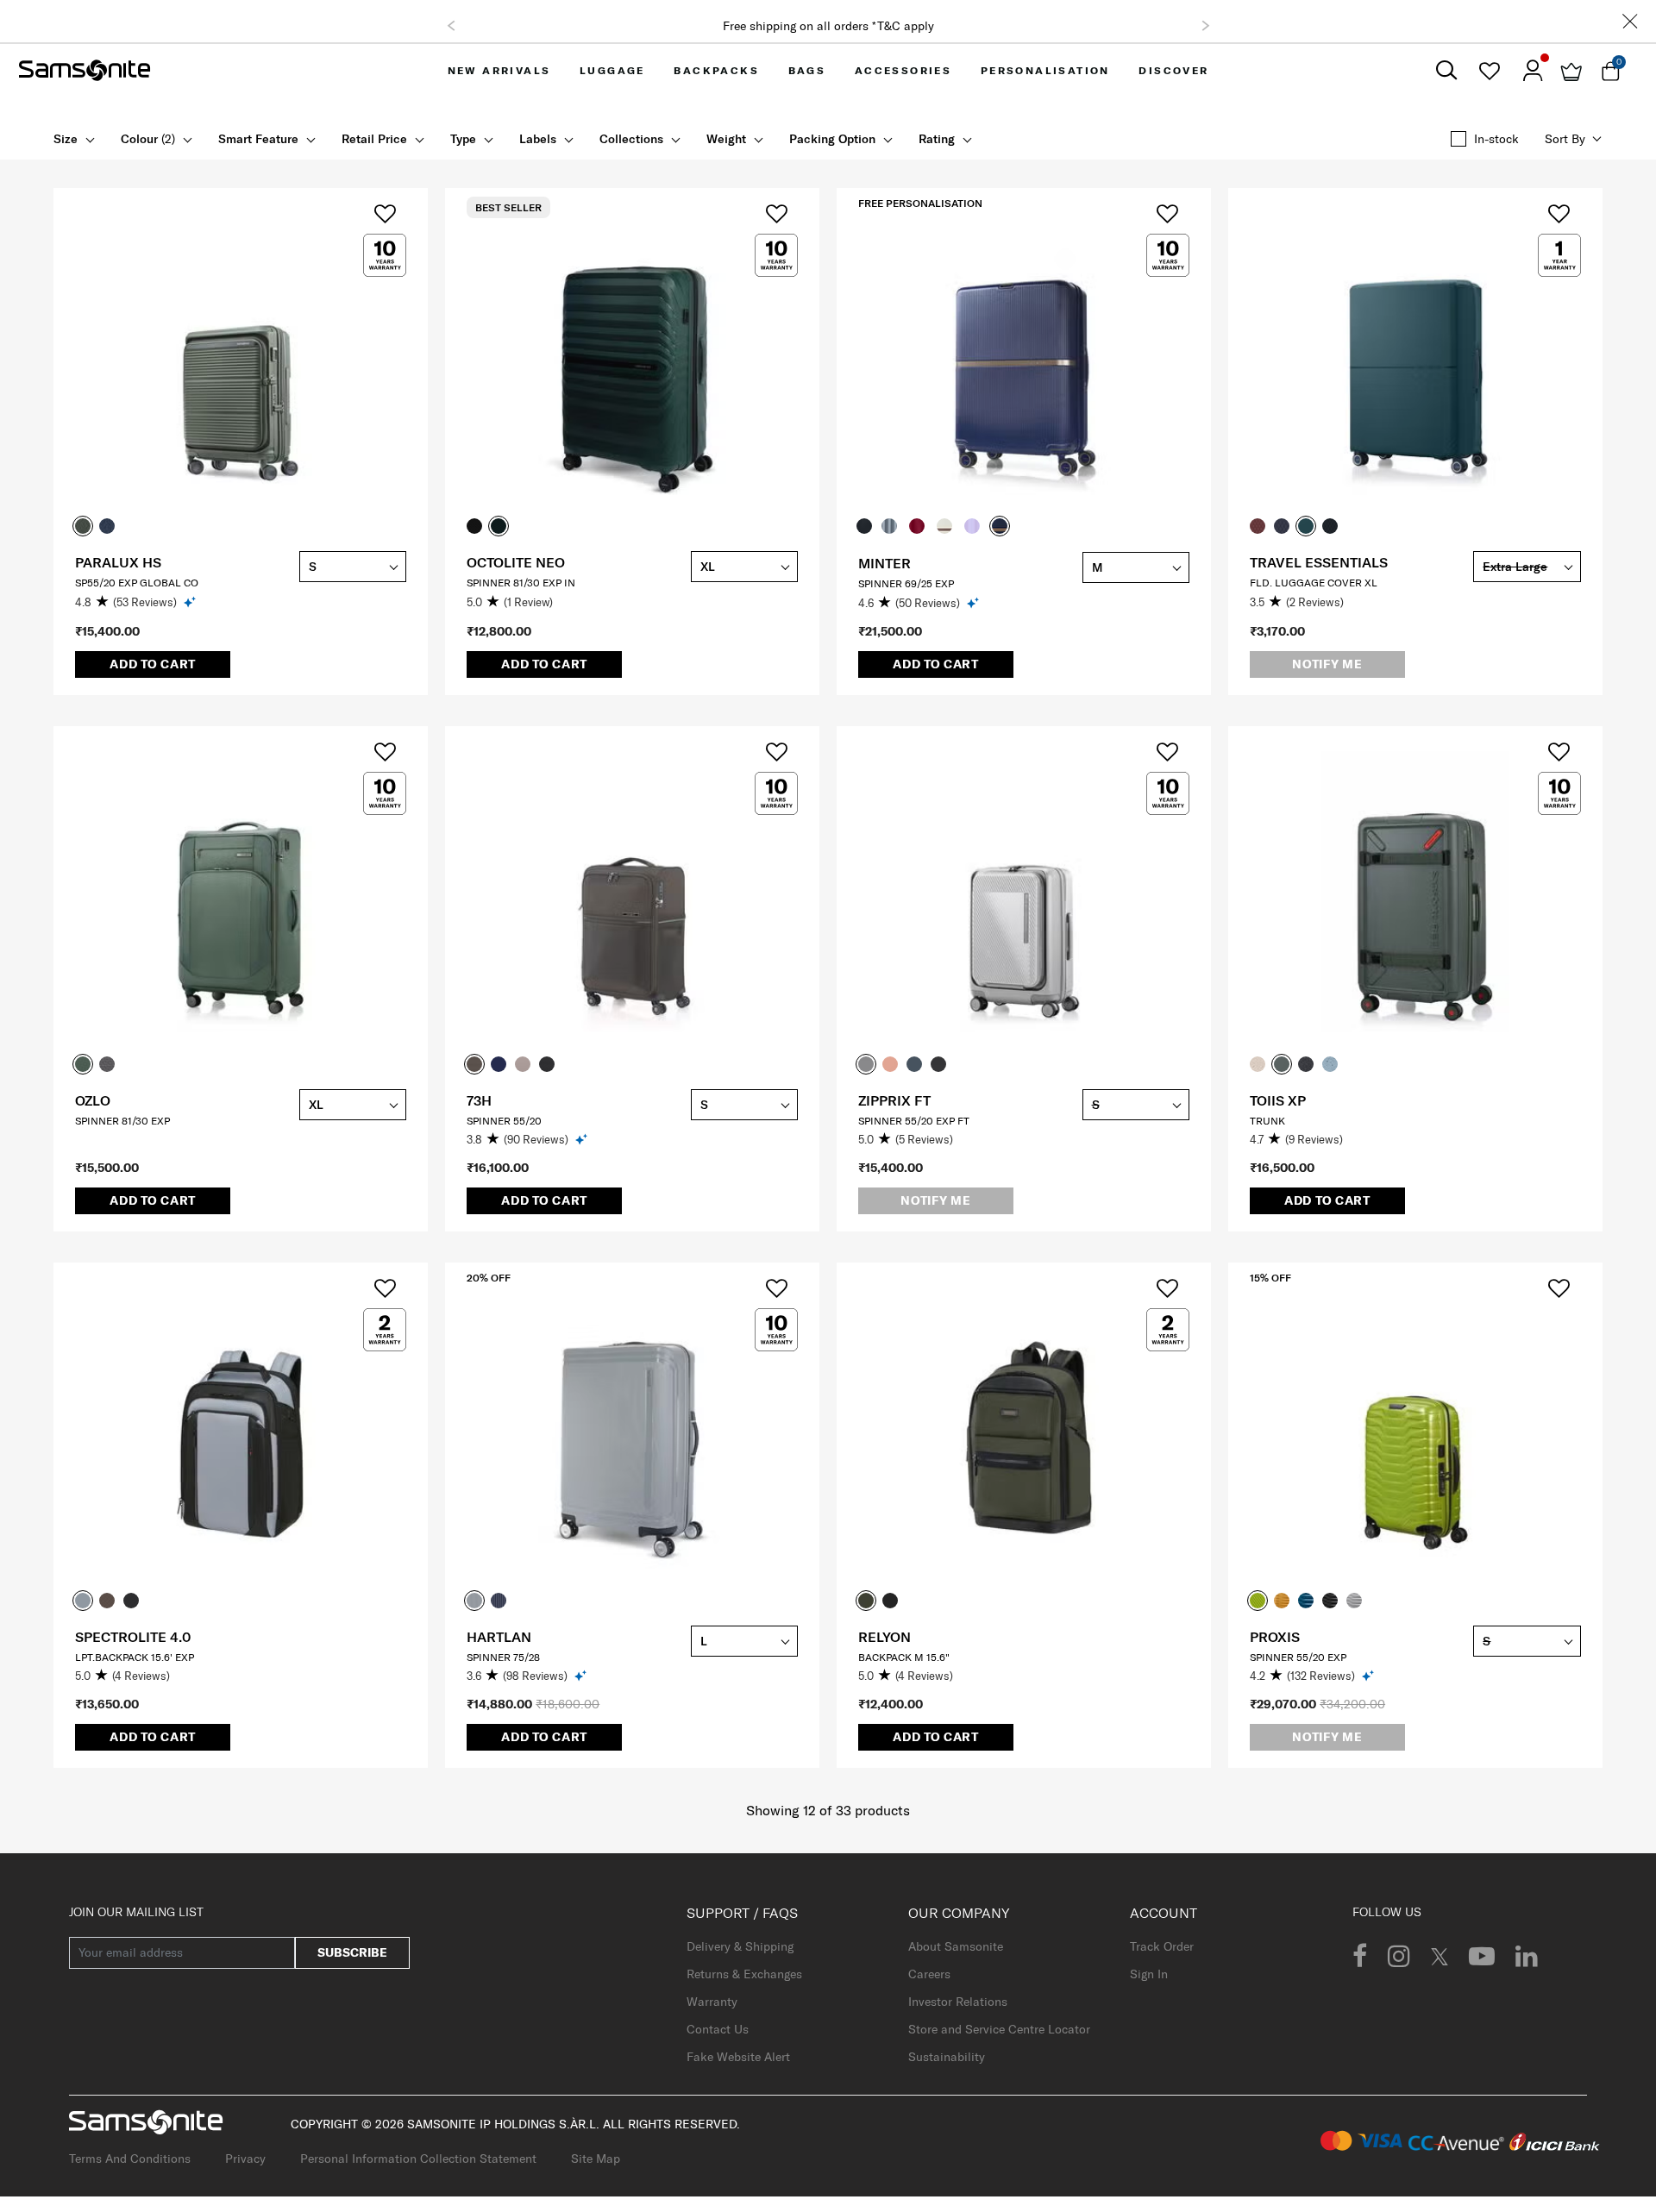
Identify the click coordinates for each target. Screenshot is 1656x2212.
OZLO (93, 1100)
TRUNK (1267, 1121)
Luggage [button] (612, 70)
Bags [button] (807, 70)
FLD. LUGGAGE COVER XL (1314, 583)
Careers (929, 1974)
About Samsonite (956, 1946)
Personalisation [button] (1045, 70)
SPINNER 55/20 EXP (1298, 1657)
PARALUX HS (118, 562)
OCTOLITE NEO (516, 562)
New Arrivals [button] (499, 70)
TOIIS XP (1278, 1100)
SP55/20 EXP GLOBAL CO (137, 583)
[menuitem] (499, 70)
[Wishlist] (1489, 71)
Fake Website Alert (738, 2057)
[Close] (1630, 21)
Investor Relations (958, 2002)
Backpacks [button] (716, 70)
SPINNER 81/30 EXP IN (521, 583)
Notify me (1327, 664)
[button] (451, 26)
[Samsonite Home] (85, 71)
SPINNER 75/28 (503, 1657)
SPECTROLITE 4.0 (133, 1637)
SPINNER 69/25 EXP (906, 583)
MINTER (884, 563)
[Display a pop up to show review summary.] (191, 602)
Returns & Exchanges (744, 1974)
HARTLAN (499, 1637)
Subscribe (352, 1952)
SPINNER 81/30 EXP (122, 1121)
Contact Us (718, 2029)
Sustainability (947, 2057)
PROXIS (1275, 1637)
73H (479, 1100)
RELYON (884, 1637)
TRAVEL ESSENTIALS (1319, 562)
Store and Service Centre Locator (999, 2029)
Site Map (596, 2159)
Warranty (712, 2002)
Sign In (1149, 1974)
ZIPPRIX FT (894, 1100)
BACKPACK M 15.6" (904, 1657)
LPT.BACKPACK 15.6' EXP (135, 1657)
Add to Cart (153, 664)
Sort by (1565, 139)
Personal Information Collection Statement (418, 2159)
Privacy (245, 2159)
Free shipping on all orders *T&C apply (828, 26)
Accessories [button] (903, 70)
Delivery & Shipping (740, 1946)
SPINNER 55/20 (504, 1121)
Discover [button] (1173, 70)
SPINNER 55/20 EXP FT (914, 1121)
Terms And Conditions (130, 2159)
